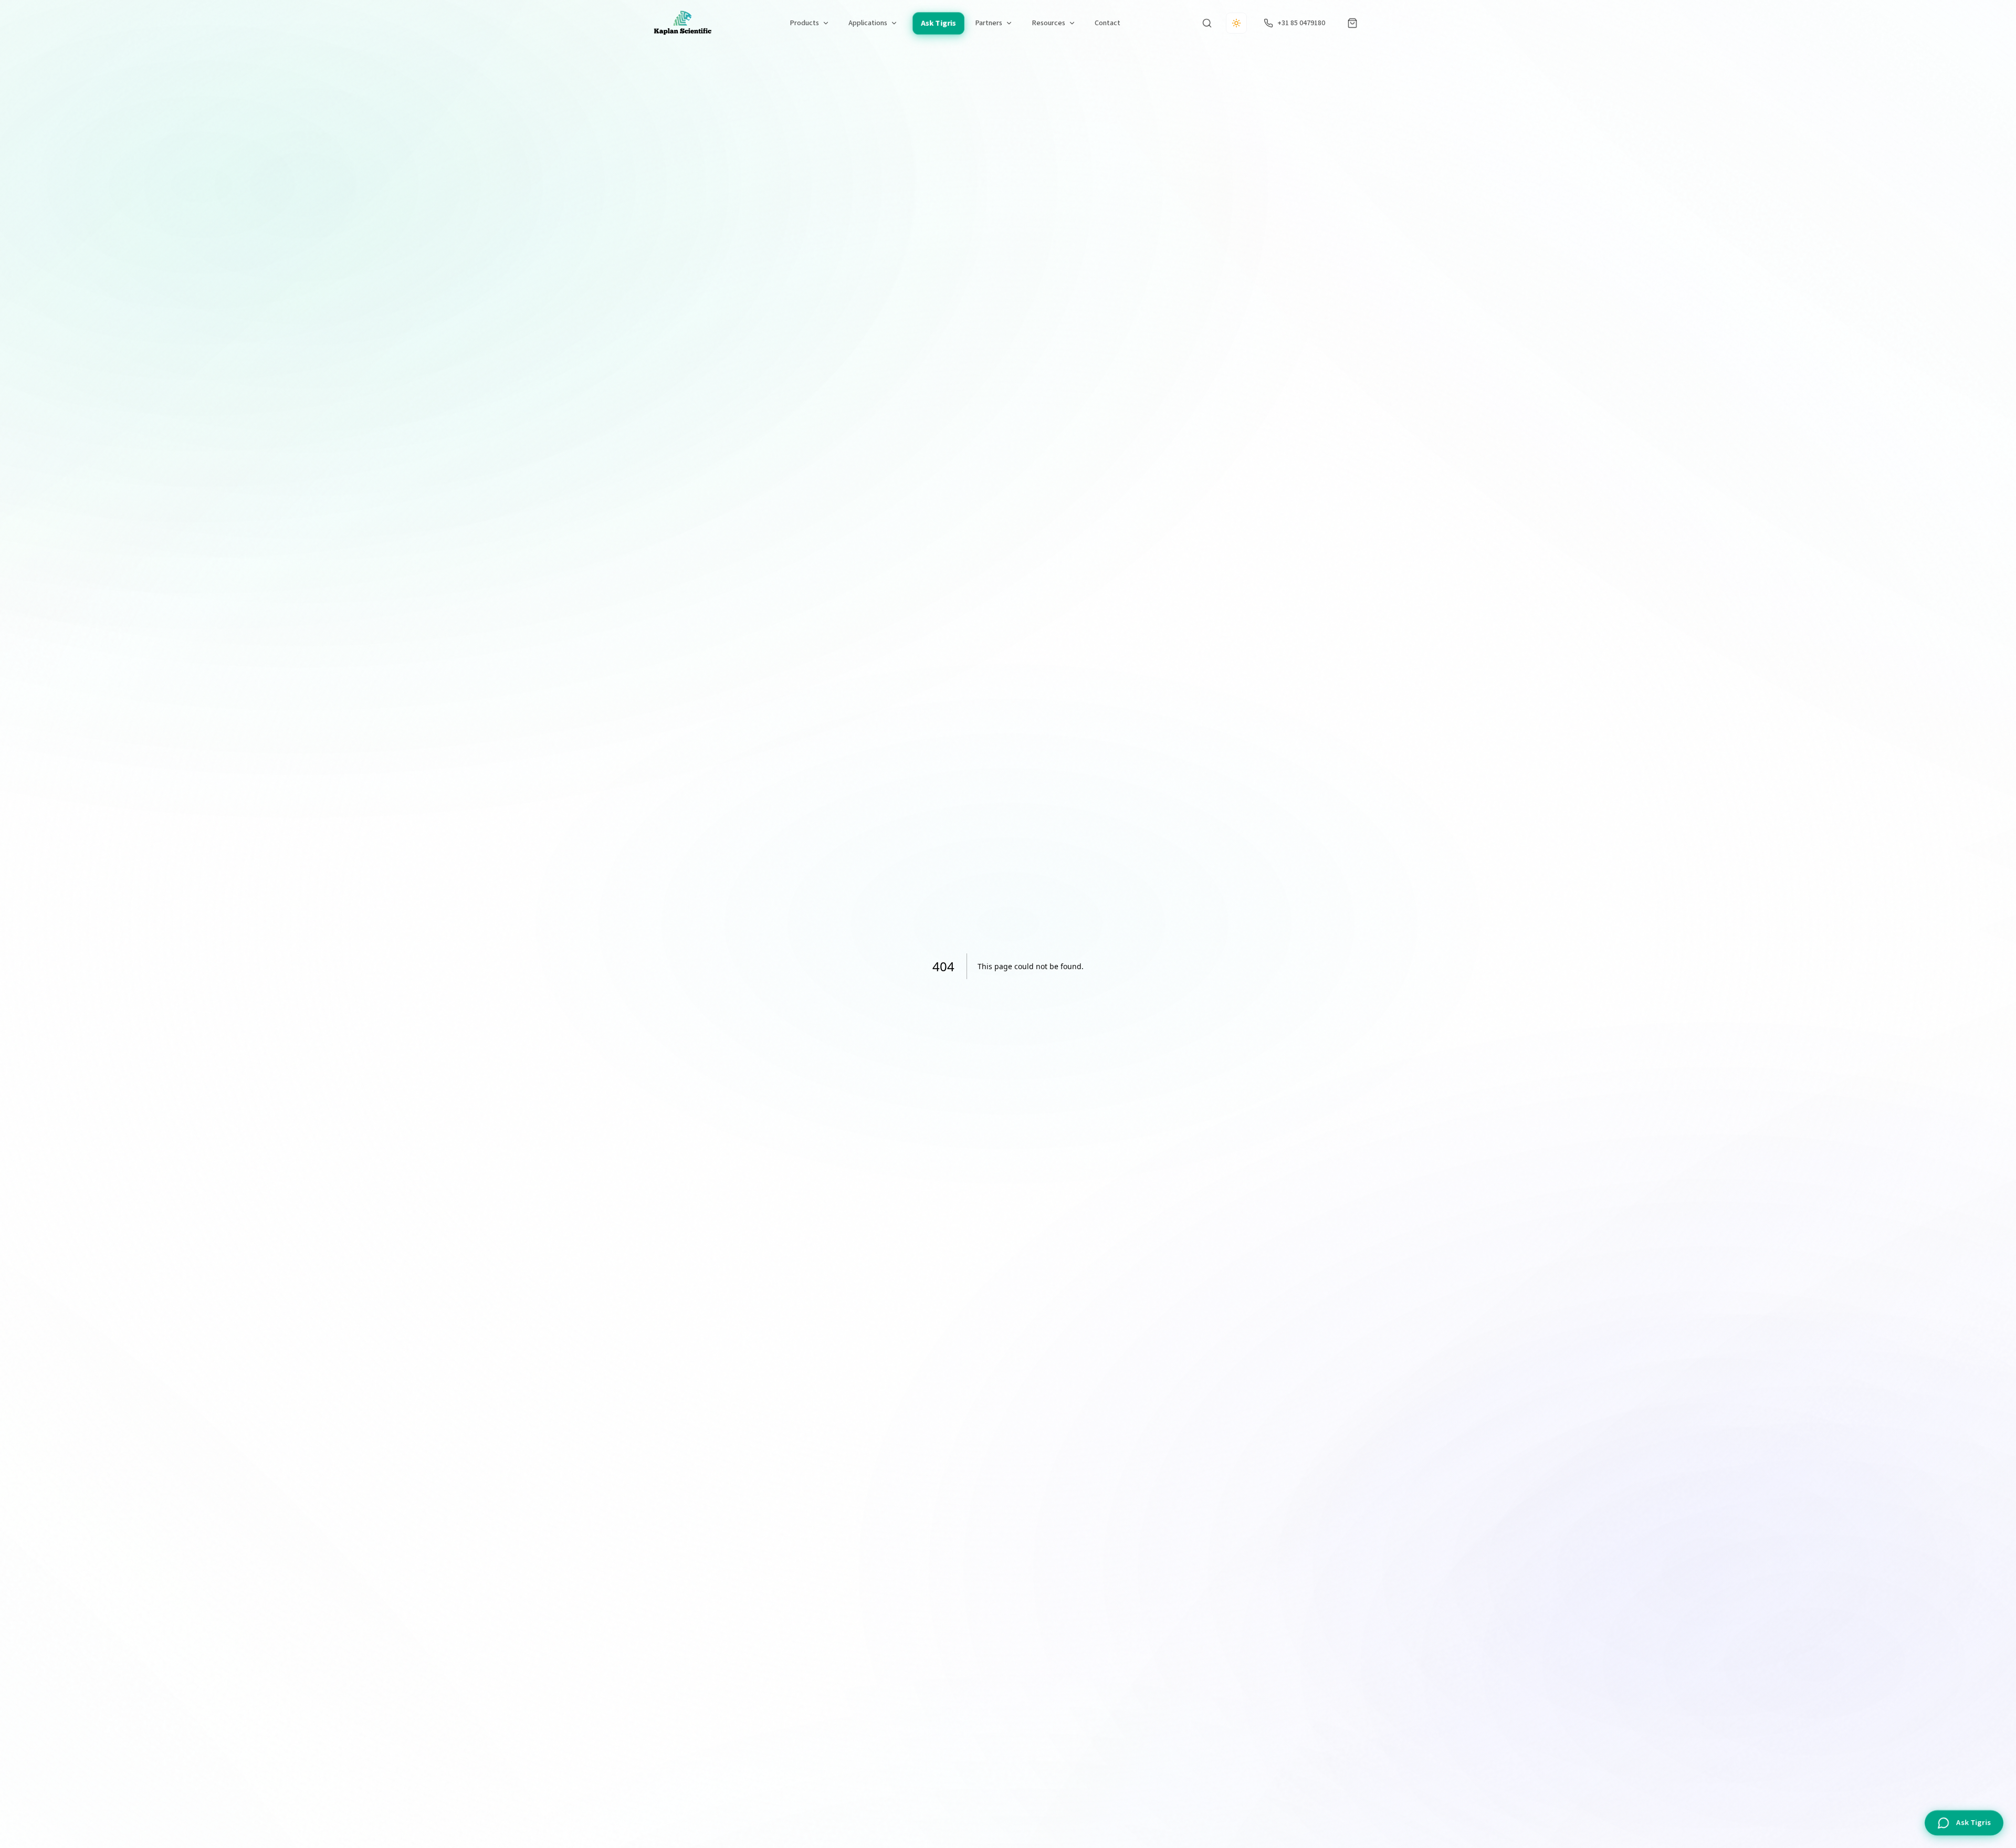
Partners (989, 23)
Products (804, 23)
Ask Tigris (938, 23)
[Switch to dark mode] (1236, 23)
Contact (1107, 23)
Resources (1048, 23)
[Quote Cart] (1352, 23)
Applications (868, 23)
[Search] (1207, 23)
